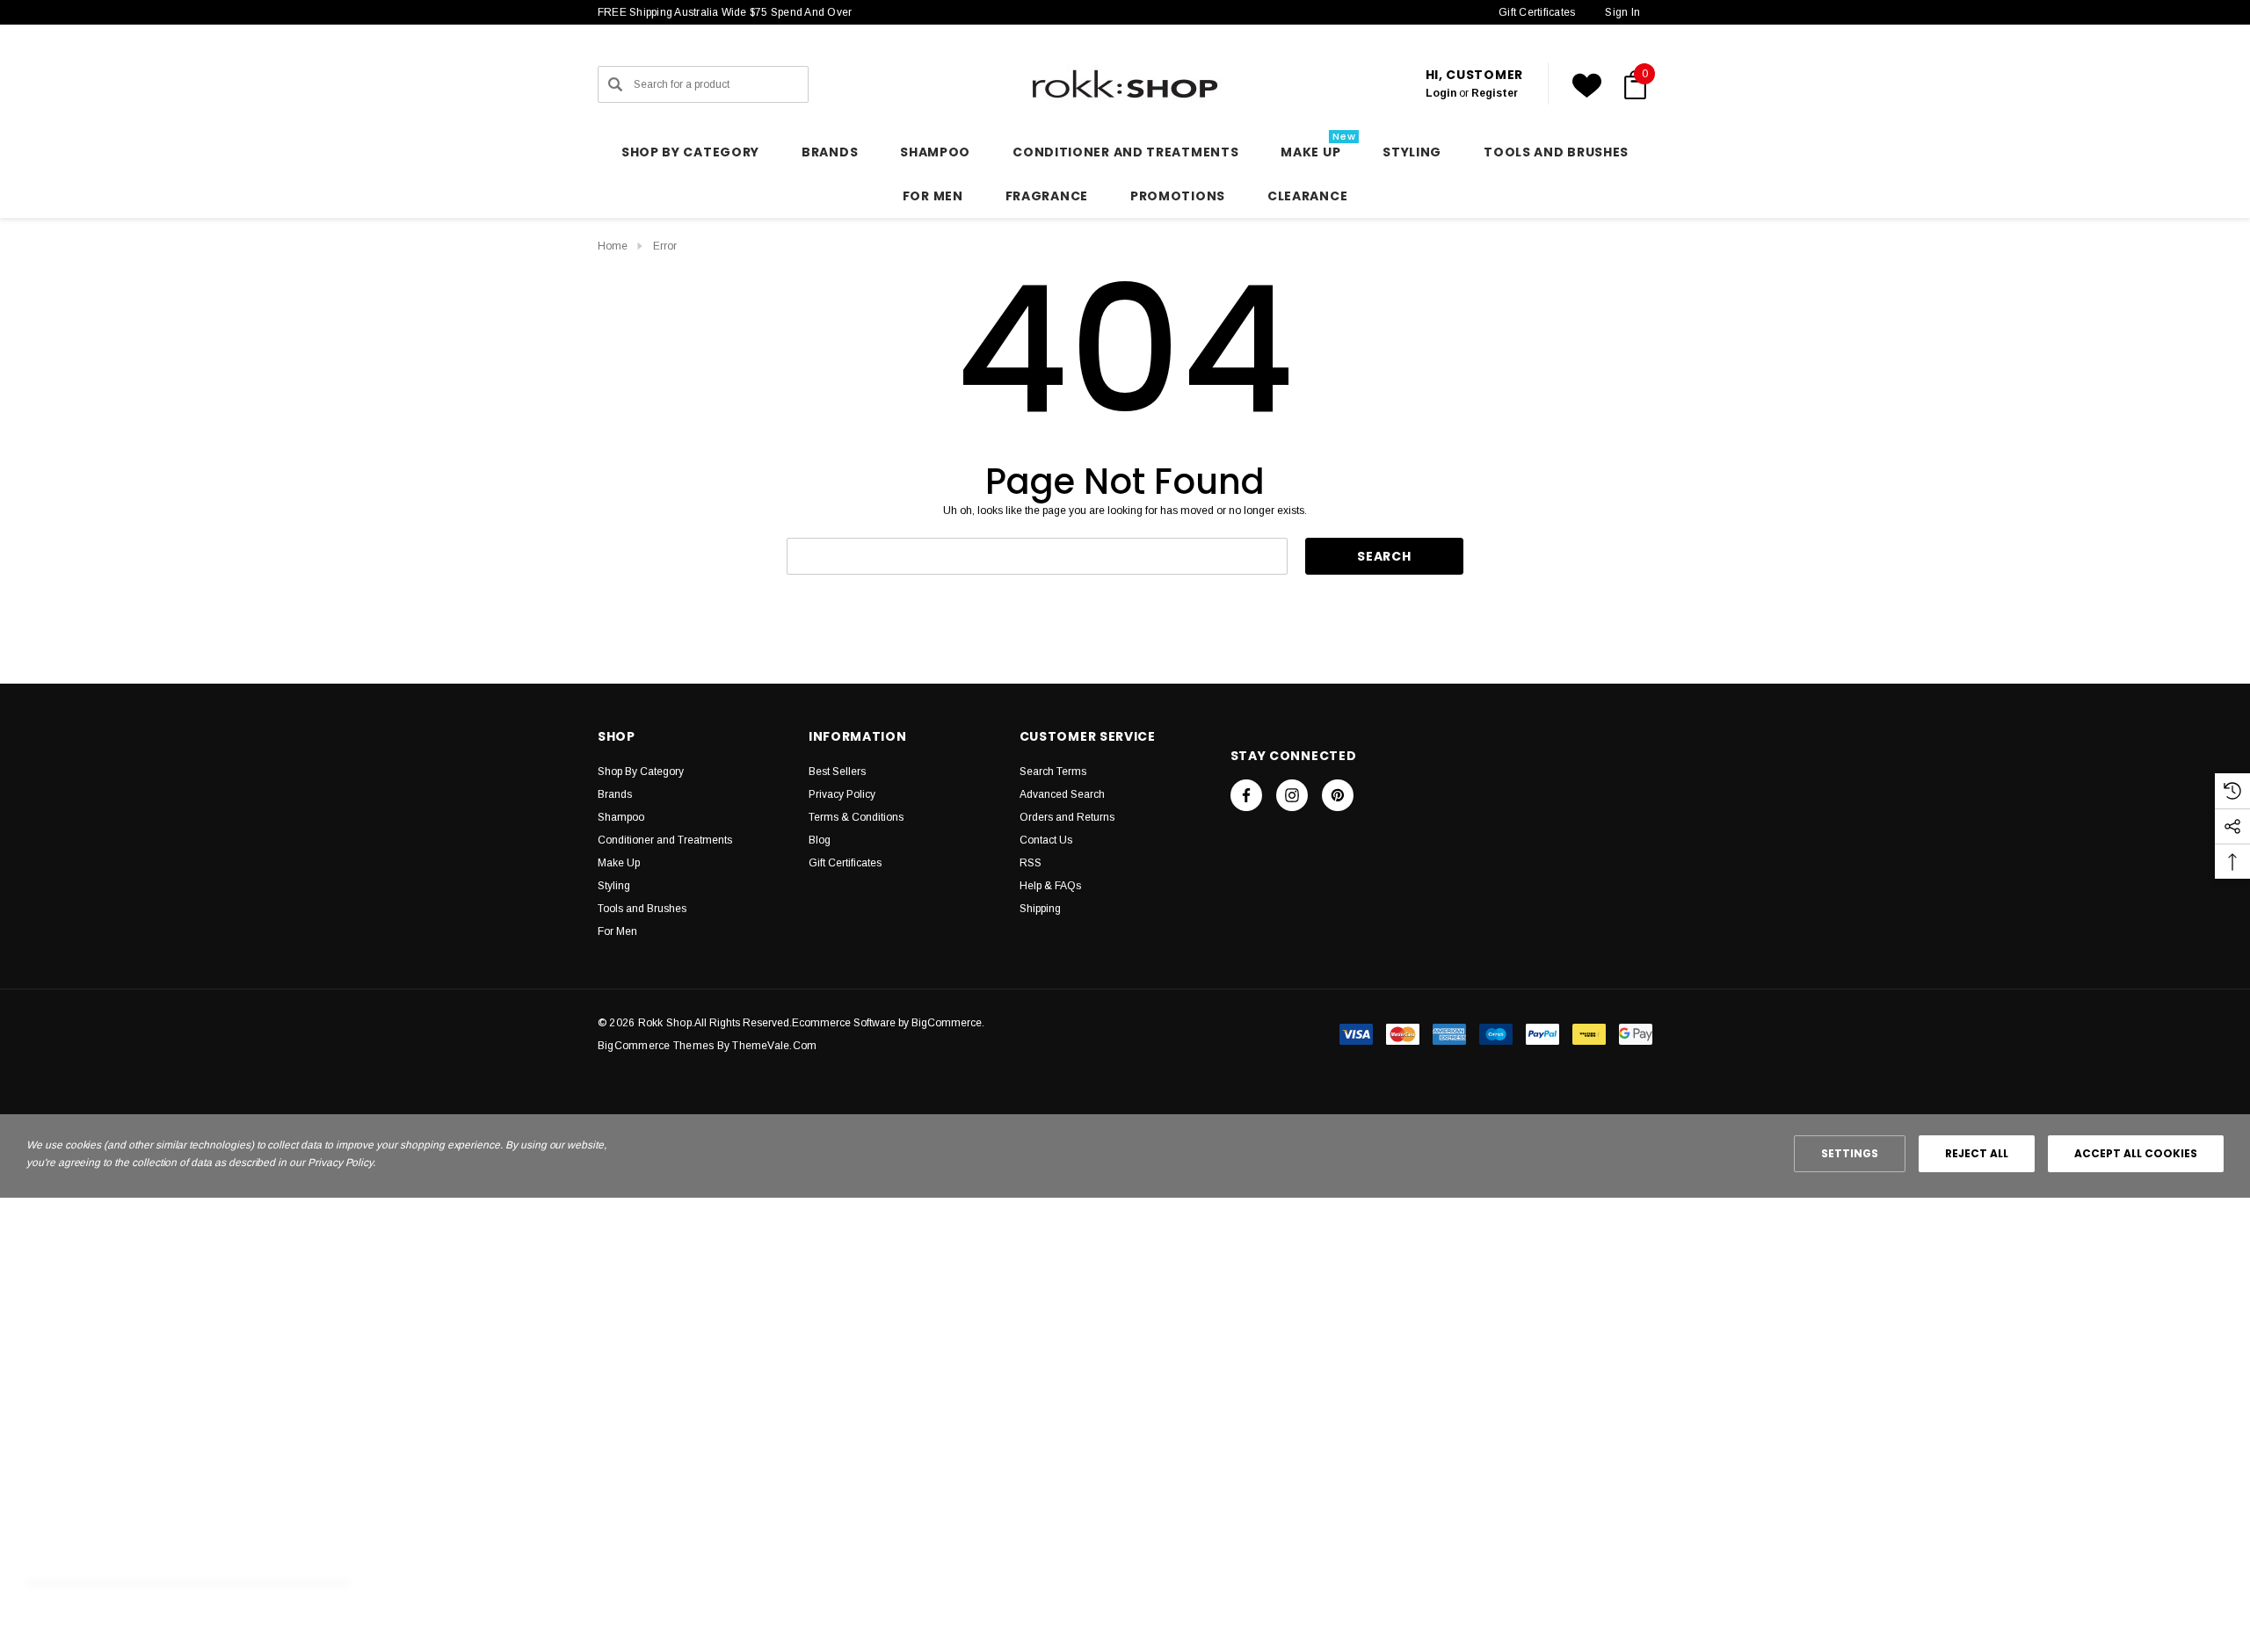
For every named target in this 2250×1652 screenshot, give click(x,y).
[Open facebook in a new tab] (1246, 795)
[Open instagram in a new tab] (1292, 795)
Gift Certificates (1537, 12)
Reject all (1977, 1153)
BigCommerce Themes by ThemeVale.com (707, 1046)
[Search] (615, 84)
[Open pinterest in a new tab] (1338, 795)
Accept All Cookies (2136, 1153)
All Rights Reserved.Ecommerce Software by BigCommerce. (839, 1023)
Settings (1850, 1153)
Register (1495, 93)
